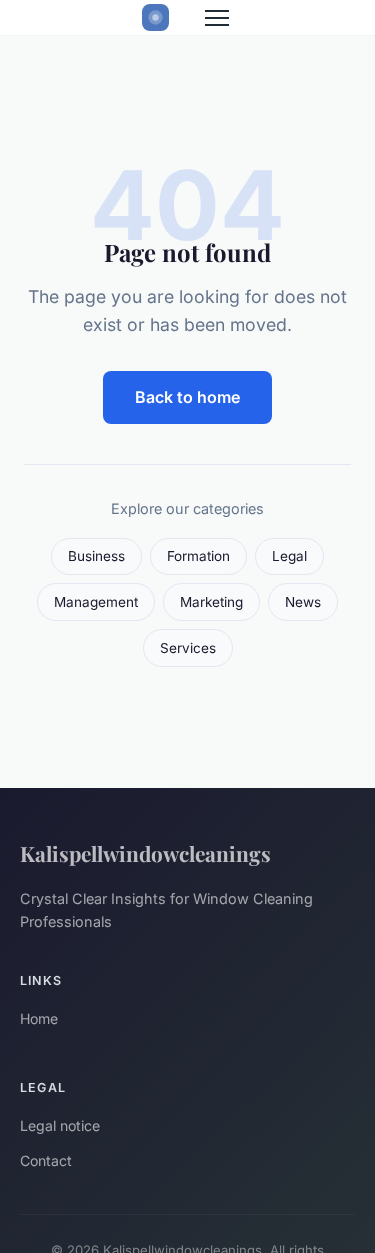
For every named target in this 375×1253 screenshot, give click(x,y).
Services (188, 648)
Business (96, 556)
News (303, 602)
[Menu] (217, 18)
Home (39, 1018)
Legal (289, 556)
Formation (198, 556)
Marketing (211, 602)
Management (96, 602)
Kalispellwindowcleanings (145, 853)
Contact (46, 1160)
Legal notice (60, 1125)
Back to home (187, 397)
